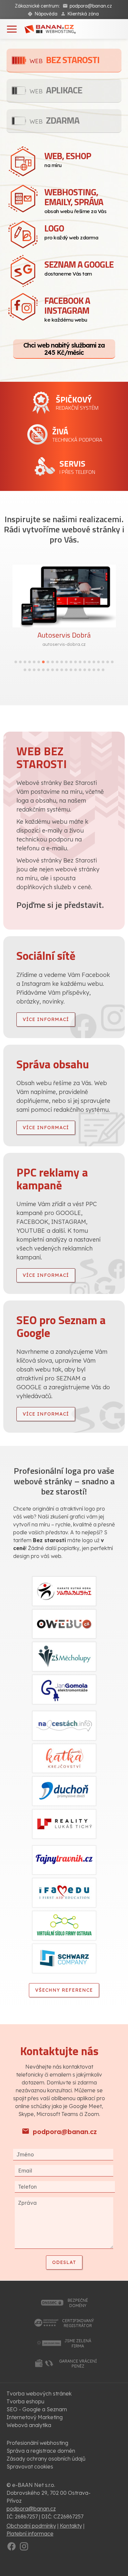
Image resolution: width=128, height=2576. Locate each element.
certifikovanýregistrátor (78, 2323)
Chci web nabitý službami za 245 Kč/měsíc (64, 349)
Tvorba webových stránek (39, 2394)
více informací (46, 1019)
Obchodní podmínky (31, 2526)
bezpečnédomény (78, 2303)
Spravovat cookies (30, 2467)
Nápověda (46, 14)
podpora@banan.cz (91, 6)
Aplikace (56, 90)
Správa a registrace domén (41, 2451)
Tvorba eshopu (25, 2401)
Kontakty (71, 2526)
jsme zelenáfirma (78, 2343)
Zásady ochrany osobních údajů (46, 2459)
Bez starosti (64, 60)
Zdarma (54, 120)
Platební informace (30, 2534)
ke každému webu (67, 308)
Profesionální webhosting (37, 2443)
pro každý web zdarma (71, 231)
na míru (68, 159)
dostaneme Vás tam (79, 267)
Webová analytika (29, 2425)
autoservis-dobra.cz (64, 644)
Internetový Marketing (35, 2417)
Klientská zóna (83, 14)
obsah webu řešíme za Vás (75, 200)
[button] (16, 662)
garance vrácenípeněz (78, 2364)
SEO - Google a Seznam (37, 2409)
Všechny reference (64, 1990)
